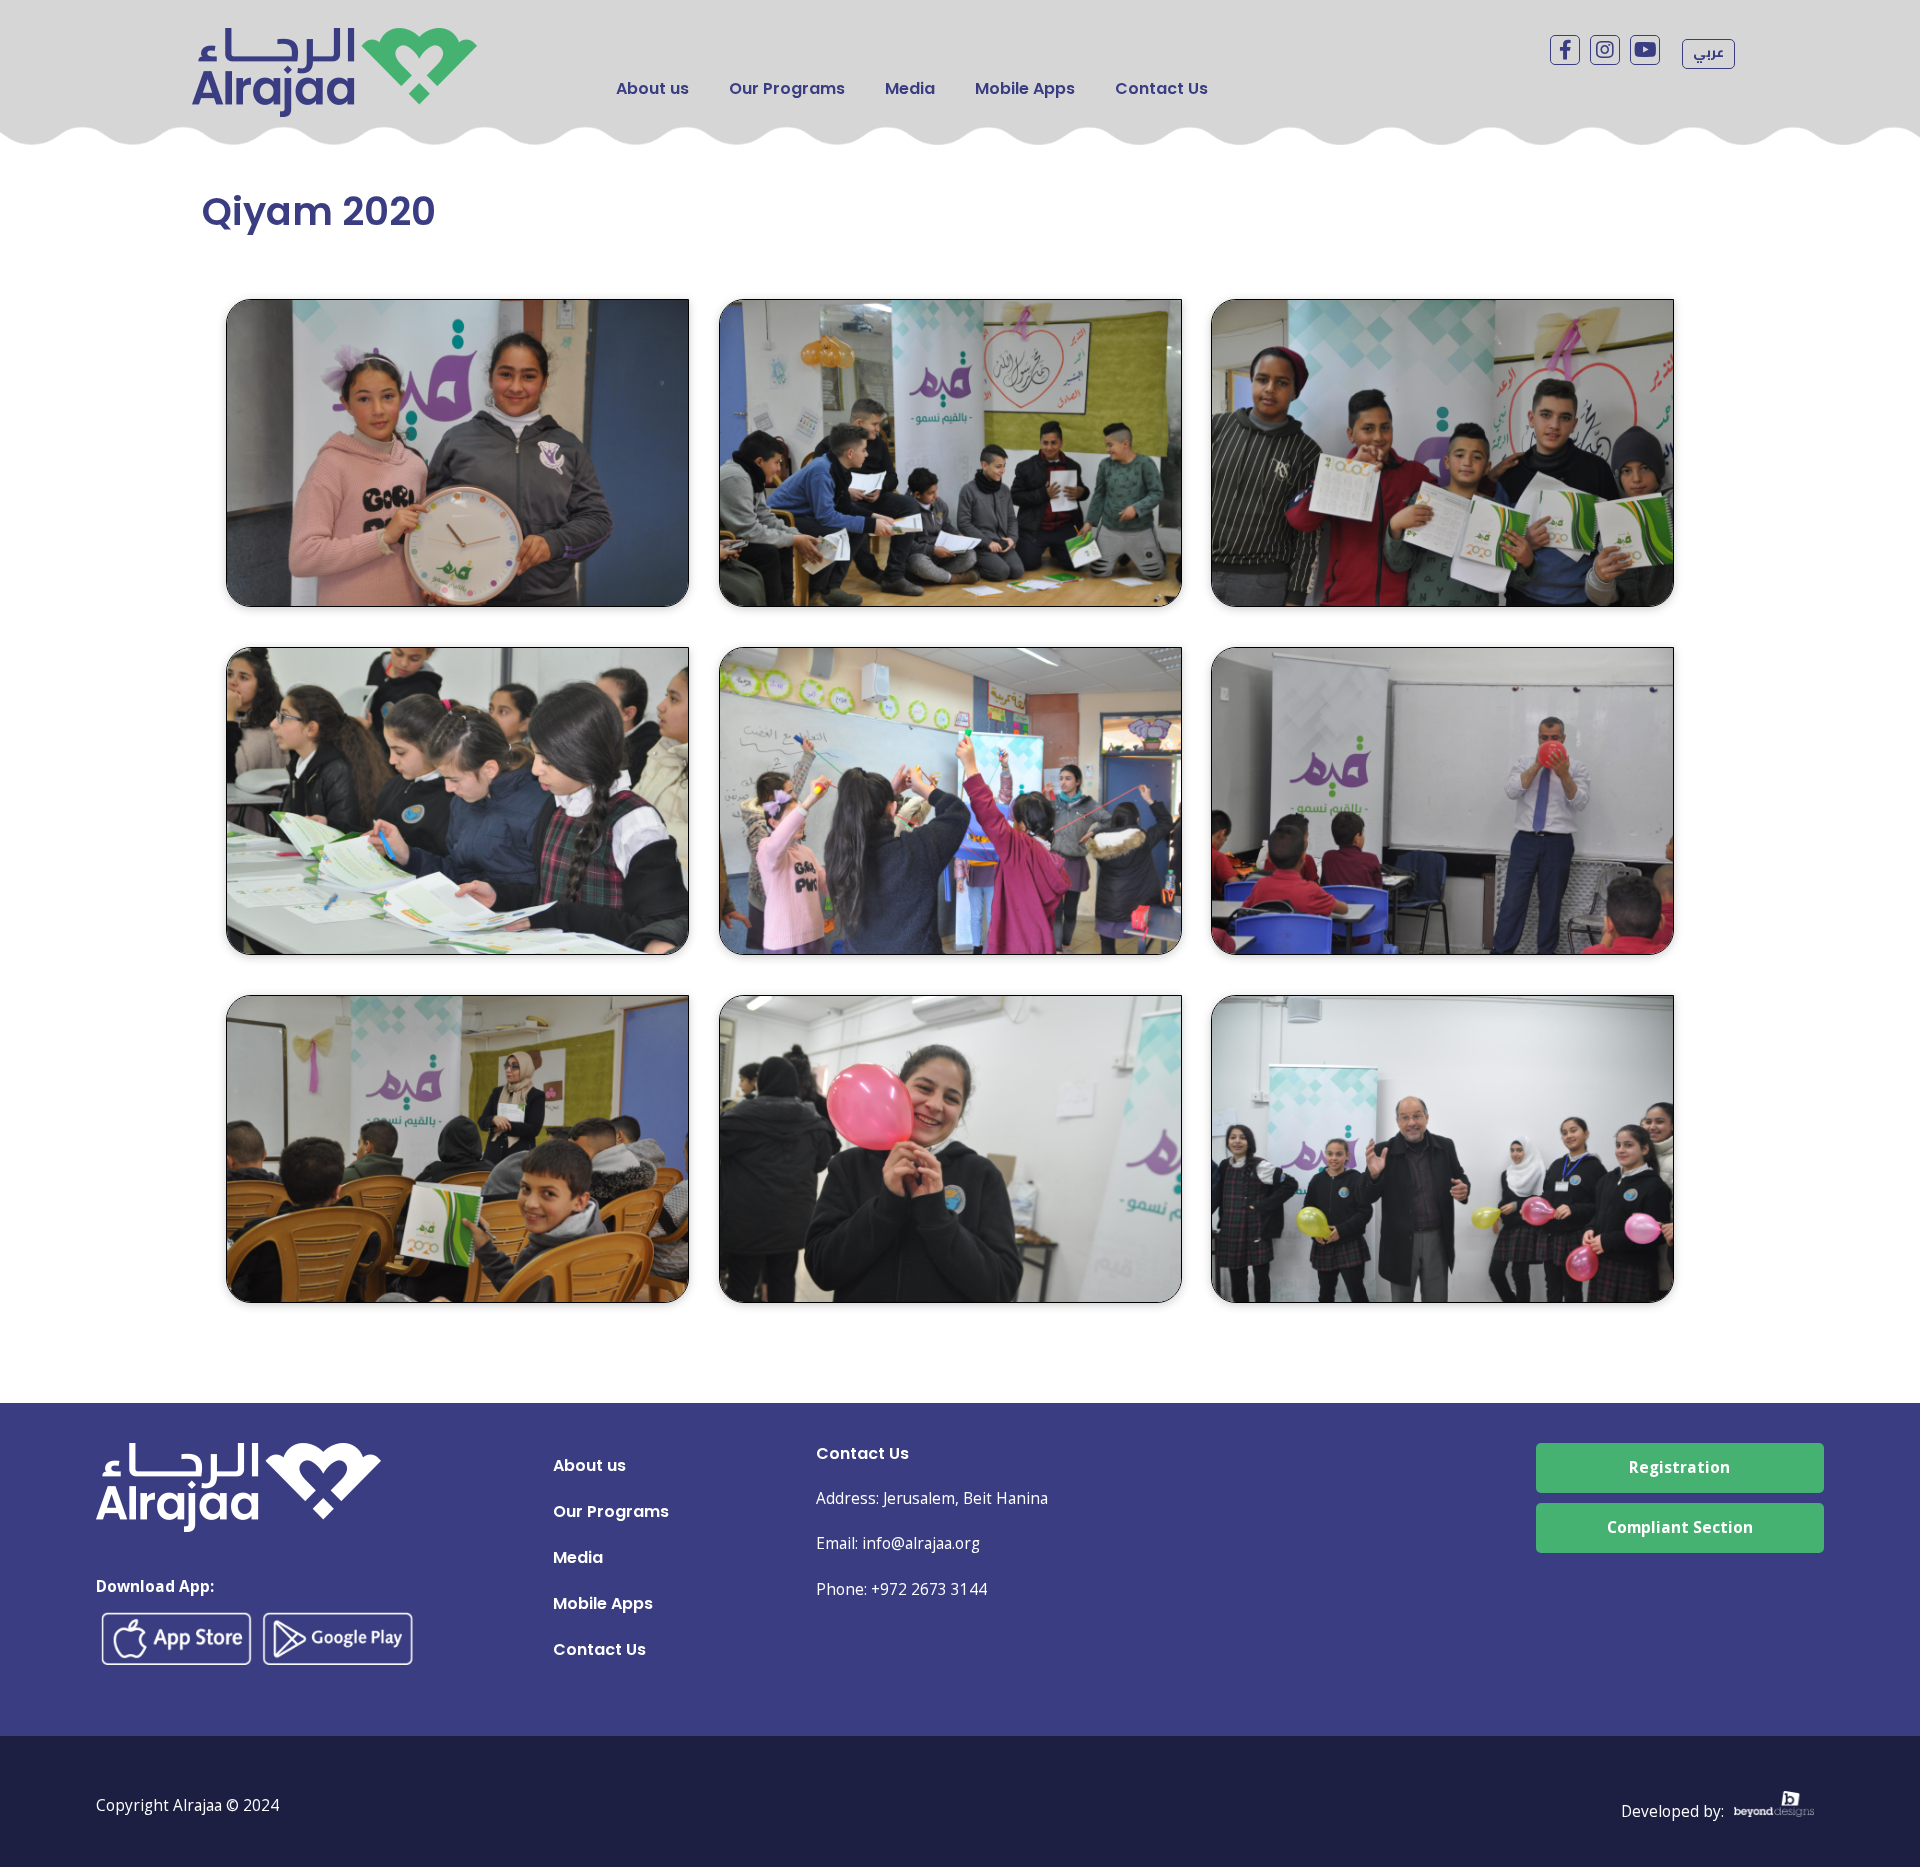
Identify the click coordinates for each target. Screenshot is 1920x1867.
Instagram (1605, 50)
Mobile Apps (1025, 88)
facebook (1565, 50)
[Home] (334, 42)
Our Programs (787, 88)
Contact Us (1161, 88)
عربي (1708, 52)
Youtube (1645, 50)
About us (652, 88)
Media (910, 88)
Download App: (155, 1586)
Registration (1679, 1467)
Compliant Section (1680, 1527)
